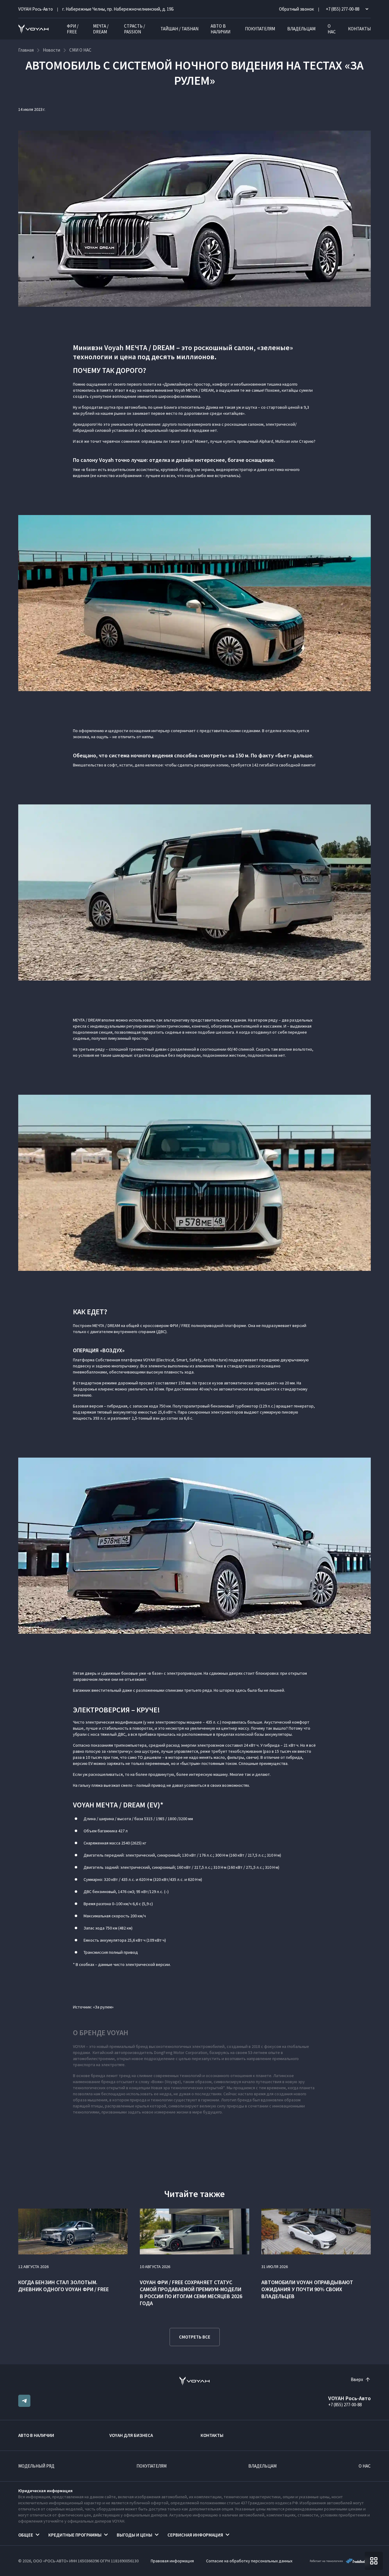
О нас (332, 29)
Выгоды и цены (134, 2535)
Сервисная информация (195, 2535)
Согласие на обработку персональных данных (249, 2561)
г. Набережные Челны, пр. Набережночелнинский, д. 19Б (118, 9)
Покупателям (260, 29)
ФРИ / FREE (73, 29)
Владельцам (301, 29)
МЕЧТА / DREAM (101, 29)
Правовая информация (172, 2561)
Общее (26, 2535)
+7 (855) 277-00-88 (345, 2405)
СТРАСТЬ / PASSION (134, 29)
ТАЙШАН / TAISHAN (179, 29)
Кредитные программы (75, 2535)
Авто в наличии (220, 29)
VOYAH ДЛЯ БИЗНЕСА (131, 2435)
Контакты (359, 29)
